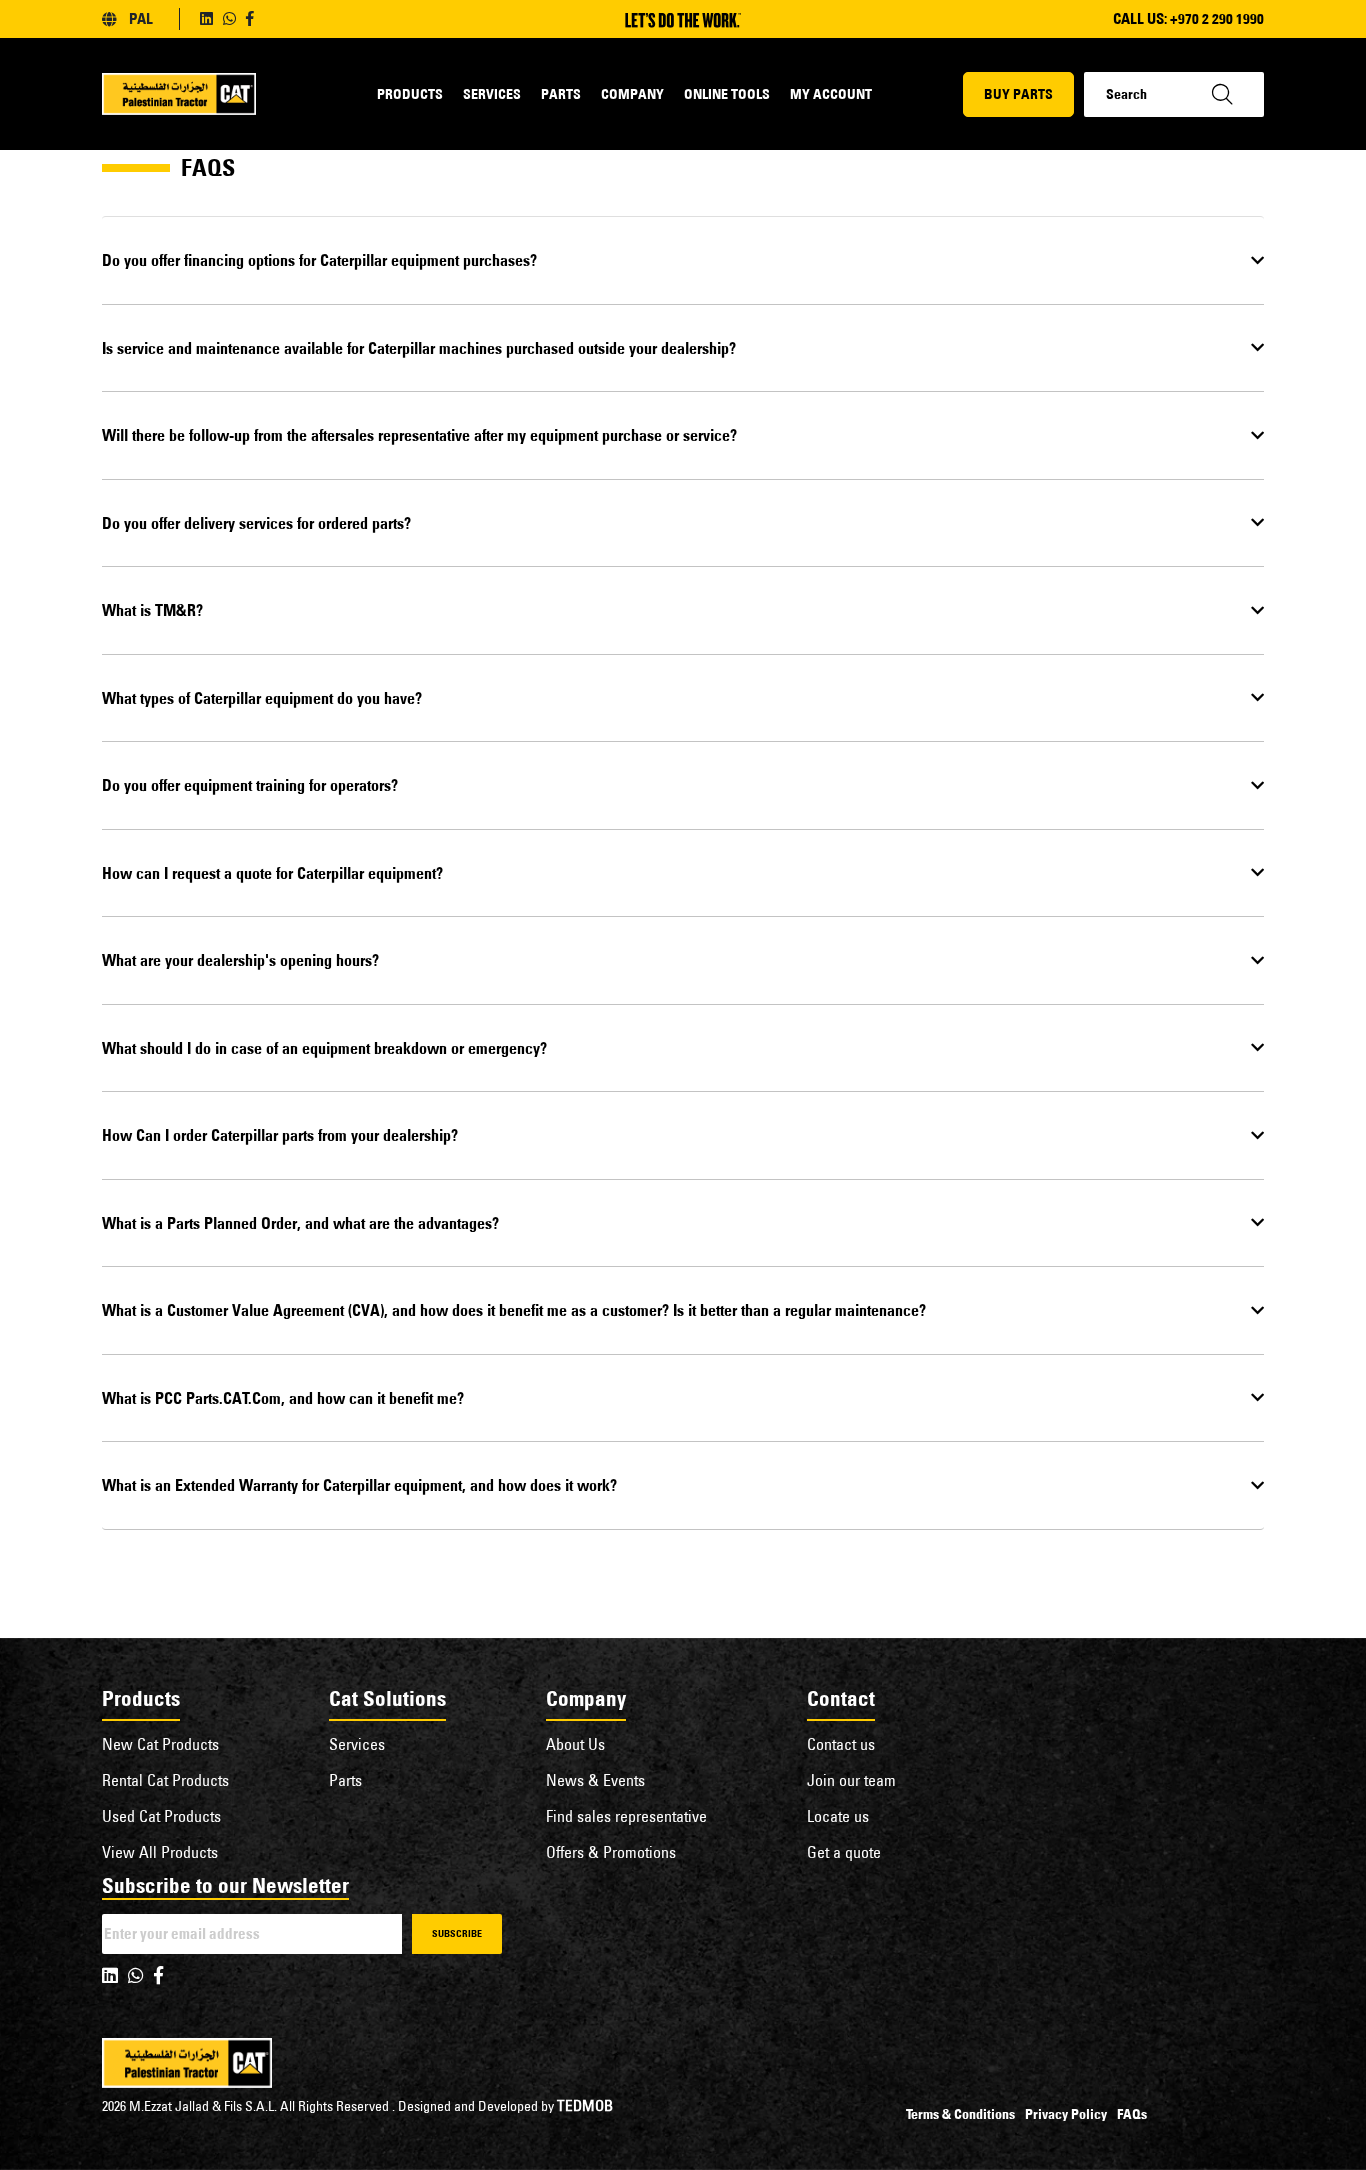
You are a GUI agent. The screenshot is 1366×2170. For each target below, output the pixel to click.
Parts (561, 94)
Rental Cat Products (165, 1780)
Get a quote (844, 1852)
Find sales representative (626, 1816)
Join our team (851, 1780)
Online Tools (727, 94)
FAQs (1132, 2114)
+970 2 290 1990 (1217, 18)
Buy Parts (1018, 94)
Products (410, 94)
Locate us (838, 1816)
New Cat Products (160, 1744)
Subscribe (457, 1933)
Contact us (841, 1744)
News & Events (595, 1780)
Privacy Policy (1066, 2114)
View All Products (160, 1852)
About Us (575, 1744)
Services (492, 94)
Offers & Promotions (611, 1852)
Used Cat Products (161, 1816)
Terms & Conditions (960, 2114)
